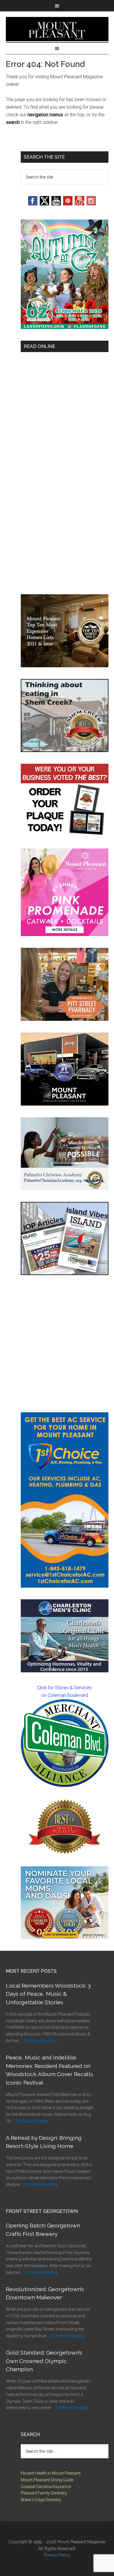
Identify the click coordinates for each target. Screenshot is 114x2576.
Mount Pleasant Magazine (57, 29)
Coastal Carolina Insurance (46, 2487)
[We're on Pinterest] (68, 204)
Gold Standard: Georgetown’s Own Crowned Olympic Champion (44, 2361)
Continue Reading (40, 2041)
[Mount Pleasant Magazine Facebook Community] (80, 204)
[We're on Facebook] (33, 204)
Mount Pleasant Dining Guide (47, 2480)
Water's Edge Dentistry (41, 2500)
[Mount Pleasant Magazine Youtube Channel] (56, 204)
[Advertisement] (57, 1344)
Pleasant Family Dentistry (44, 2493)
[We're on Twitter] (44, 204)
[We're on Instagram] (91, 204)
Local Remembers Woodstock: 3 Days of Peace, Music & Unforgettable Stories (48, 1994)
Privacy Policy (57, 2555)
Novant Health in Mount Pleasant (51, 2473)
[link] (65, 1743)
